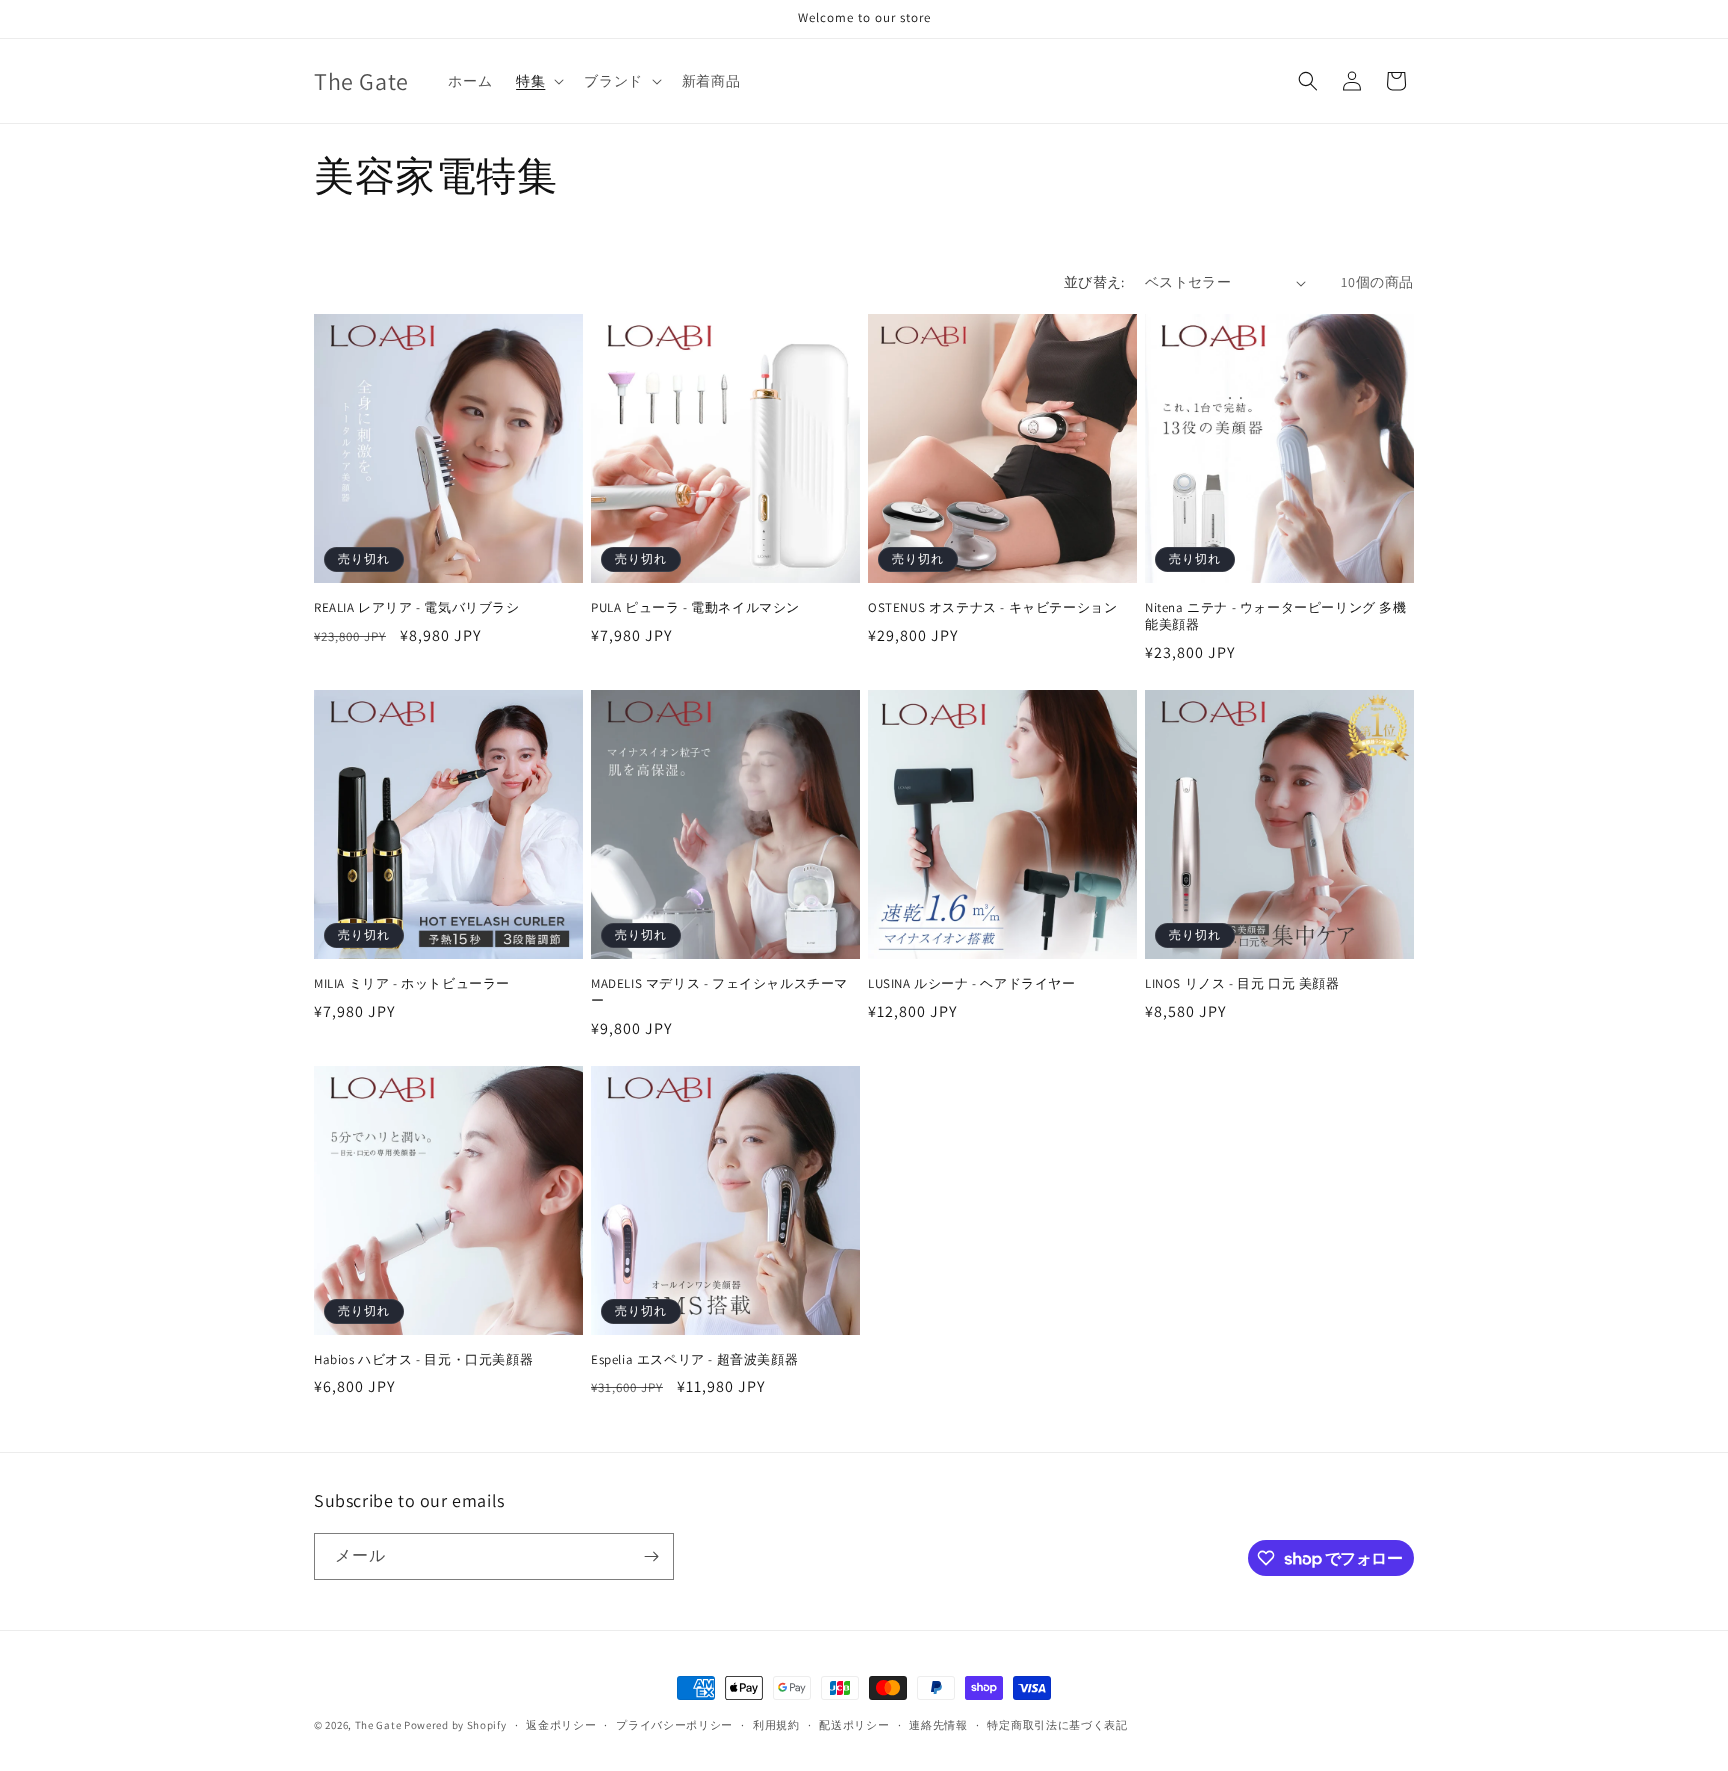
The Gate (378, 1725)
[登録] (651, 1556)
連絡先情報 (938, 1725)
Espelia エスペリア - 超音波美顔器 (694, 1360)
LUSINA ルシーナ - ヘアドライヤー (972, 984)
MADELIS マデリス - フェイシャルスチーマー (719, 992)
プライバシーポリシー (674, 1725)
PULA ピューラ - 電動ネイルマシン (695, 608)
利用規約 (776, 1725)
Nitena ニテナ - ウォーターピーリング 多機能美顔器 (1276, 616)
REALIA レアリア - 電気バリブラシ (417, 608)
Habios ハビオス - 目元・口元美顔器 (423, 1360)
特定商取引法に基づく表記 (1057, 1725)
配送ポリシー (854, 1725)
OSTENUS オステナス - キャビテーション (992, 608)
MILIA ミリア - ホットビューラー (412, 984)
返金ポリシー (561, 1725)
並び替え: (1094, 282)
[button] (538, 81)
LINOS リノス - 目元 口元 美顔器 (1242, 984)
